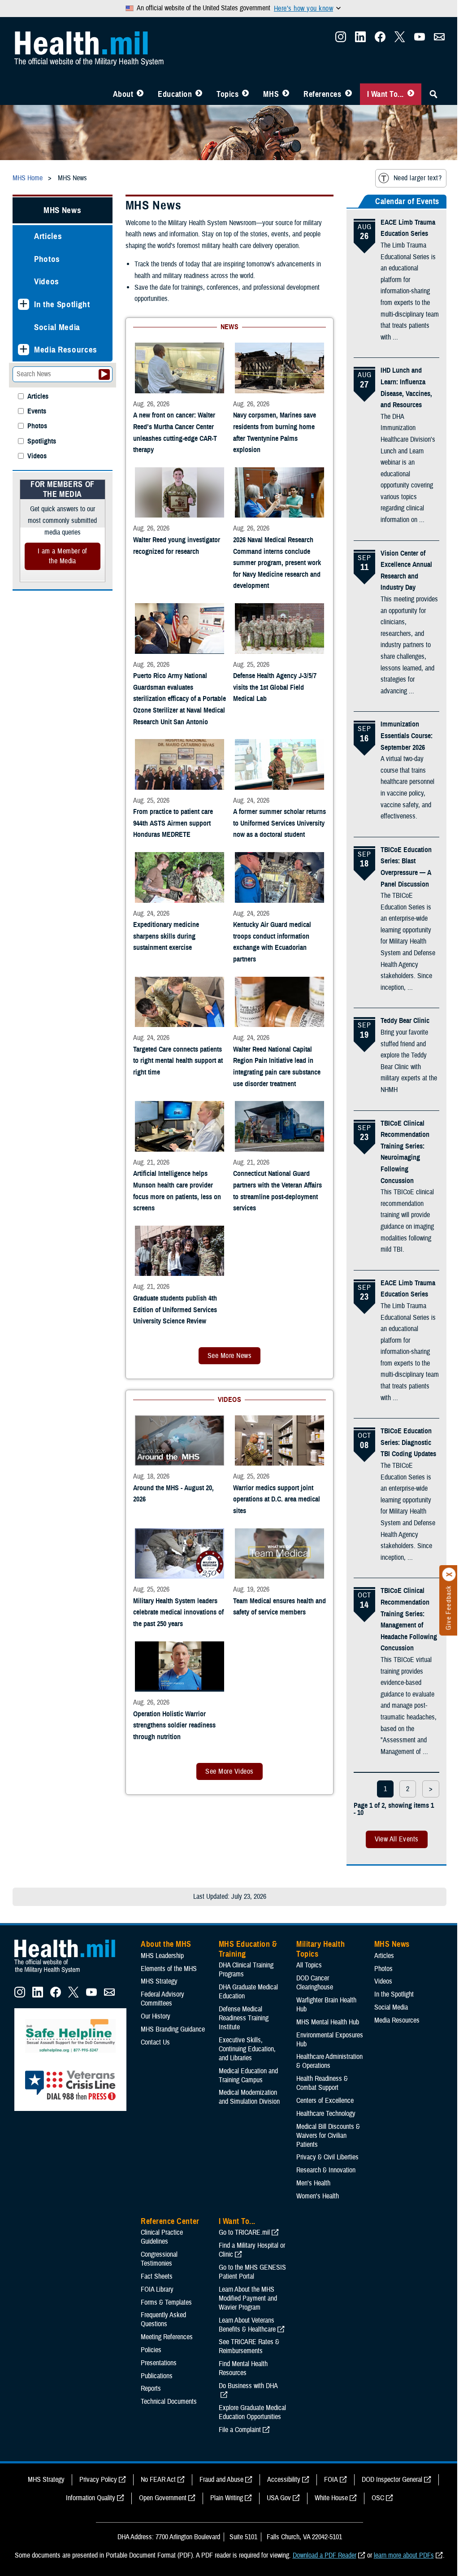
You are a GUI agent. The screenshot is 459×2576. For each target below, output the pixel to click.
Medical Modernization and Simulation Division (249, 2097)
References (322, 94)
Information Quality (91, 2498)
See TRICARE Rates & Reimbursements (249, 2346)
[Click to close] (449, 1575)
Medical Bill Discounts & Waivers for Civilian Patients (328, 2136)
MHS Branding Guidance (173, 2029)
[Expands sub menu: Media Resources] (24, 350)
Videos (47, 281)
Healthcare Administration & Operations (329, 2061)
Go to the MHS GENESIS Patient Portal (252, 2272)
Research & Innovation (326, 2170)
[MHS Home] (70, 1973)
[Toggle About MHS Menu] (140, 94)
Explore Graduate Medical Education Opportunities (252, 2412)
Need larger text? (418, 178)
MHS (271, 94)
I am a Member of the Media (63, 556)
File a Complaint (240, 2430)
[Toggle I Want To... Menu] (411, 94)
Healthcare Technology (326, 2114)
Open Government (163, 2498)
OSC (378, 2498)
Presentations (159, 2363)
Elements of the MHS (169, 1969)
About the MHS (166, 1944)
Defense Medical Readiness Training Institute (244, 2018)
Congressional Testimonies (159, 2259)
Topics (227, 94)
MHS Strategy (159, 1981)
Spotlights (42, 442)
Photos (47, 259)
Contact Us (155, 2042)
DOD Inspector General (392, 2480)
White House (331, 2498)
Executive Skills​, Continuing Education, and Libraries (247, 2049)
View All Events (397, 1839)
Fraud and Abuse (221, 2480)
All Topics (309, 1965)
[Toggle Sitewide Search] (433, 94)
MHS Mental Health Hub (328, 2022)
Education (175, 94)
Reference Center (170, 2221)
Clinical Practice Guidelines (162, 2237)
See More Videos (229, 1771)
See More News (229, 1356)
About (123, 94)
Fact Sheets (157, 2276)
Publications (157, 2376)
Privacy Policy (98, 2480)
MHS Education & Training (248, 1949)
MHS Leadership (162, 1956)
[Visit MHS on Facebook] (380, 39)
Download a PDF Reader (325, 2555)
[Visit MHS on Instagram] (341, 39)
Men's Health (313, 2183)
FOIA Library (157, 2289)
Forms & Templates (166, 2302)
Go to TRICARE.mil (244, 2232)
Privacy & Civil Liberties (327, 2157)
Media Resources (66, 350)
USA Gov (279, 2498)
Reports (151, 2389)
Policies (151, 2350)
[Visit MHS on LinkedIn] (360, 39)
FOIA (331, 2480)
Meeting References (167, 2337)
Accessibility (284, 2480)
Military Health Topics (320, 1949)
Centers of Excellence (325, 2101)
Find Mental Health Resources (243, 2368)
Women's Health (318, 2196)
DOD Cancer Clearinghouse (315, 1983)
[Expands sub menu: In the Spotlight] (24, 304)
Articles (48, 236)
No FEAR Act (158, 2480)
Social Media (57, 327)
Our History (156, 2016)
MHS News (62, 210)
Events (37, 411)
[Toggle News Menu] (286, 94)
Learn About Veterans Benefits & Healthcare (247, 2325)
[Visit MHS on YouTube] (420, 39)
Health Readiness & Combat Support (322, 2083)
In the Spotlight (62, 304)
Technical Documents (169, 2402)
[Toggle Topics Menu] (245, 94)
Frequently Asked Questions (163, 2319)
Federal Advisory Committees (162, 1999)
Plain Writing (227, 2498)
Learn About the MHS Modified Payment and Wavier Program (248, 2298)
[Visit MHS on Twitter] (400, 39)
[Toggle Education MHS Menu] (199, 94)
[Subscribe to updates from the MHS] (439, 39)
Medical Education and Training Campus (248, 2076)
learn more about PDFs (404, 2555)
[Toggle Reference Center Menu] (349, 94)
